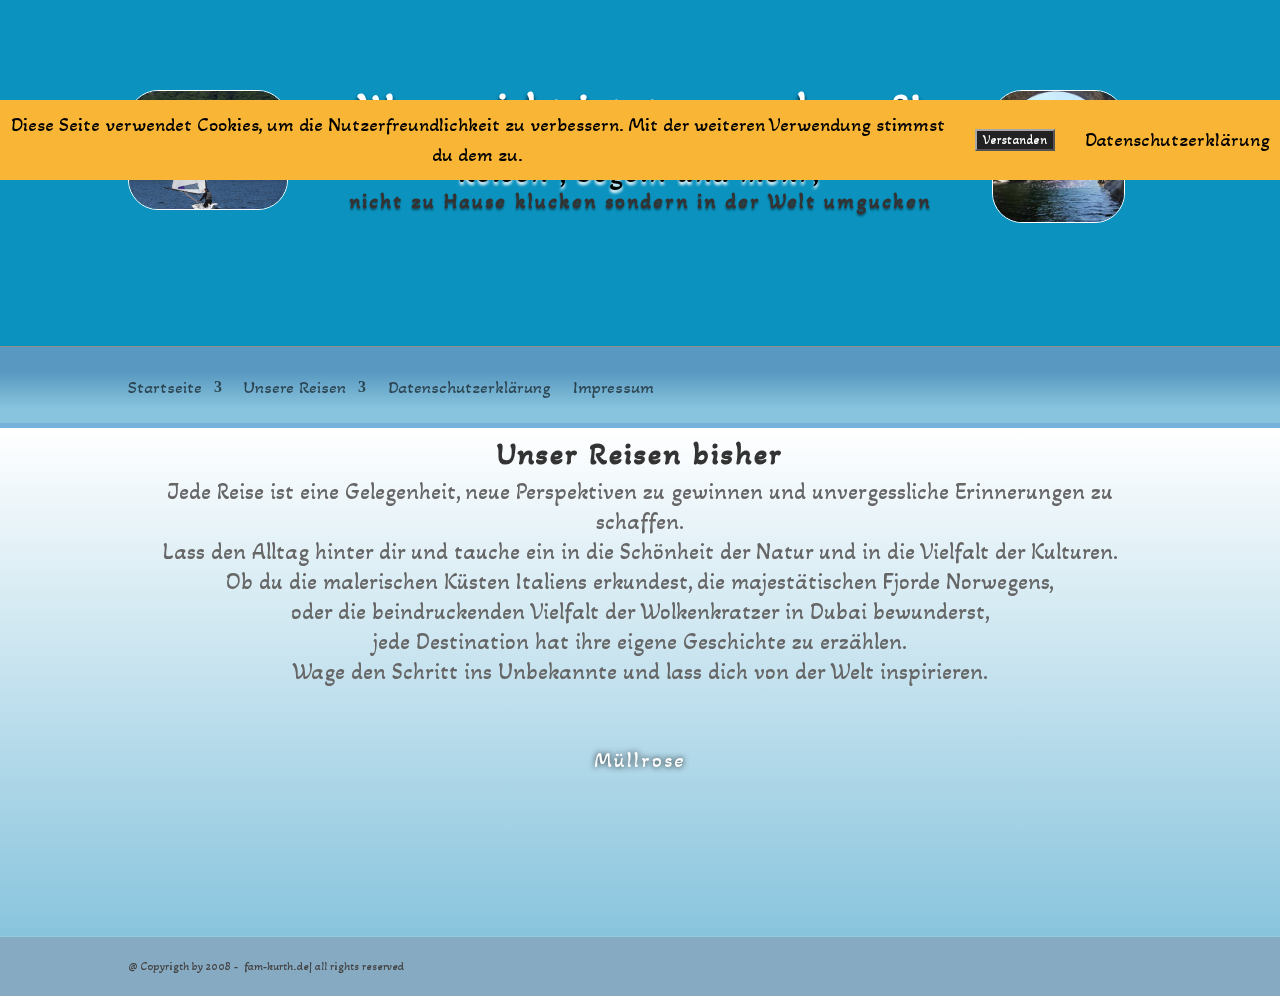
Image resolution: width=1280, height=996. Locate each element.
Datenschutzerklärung (469, 389)
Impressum (613, 389)
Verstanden (1015, 140)
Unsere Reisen (295, 389)
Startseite (165, 389)
